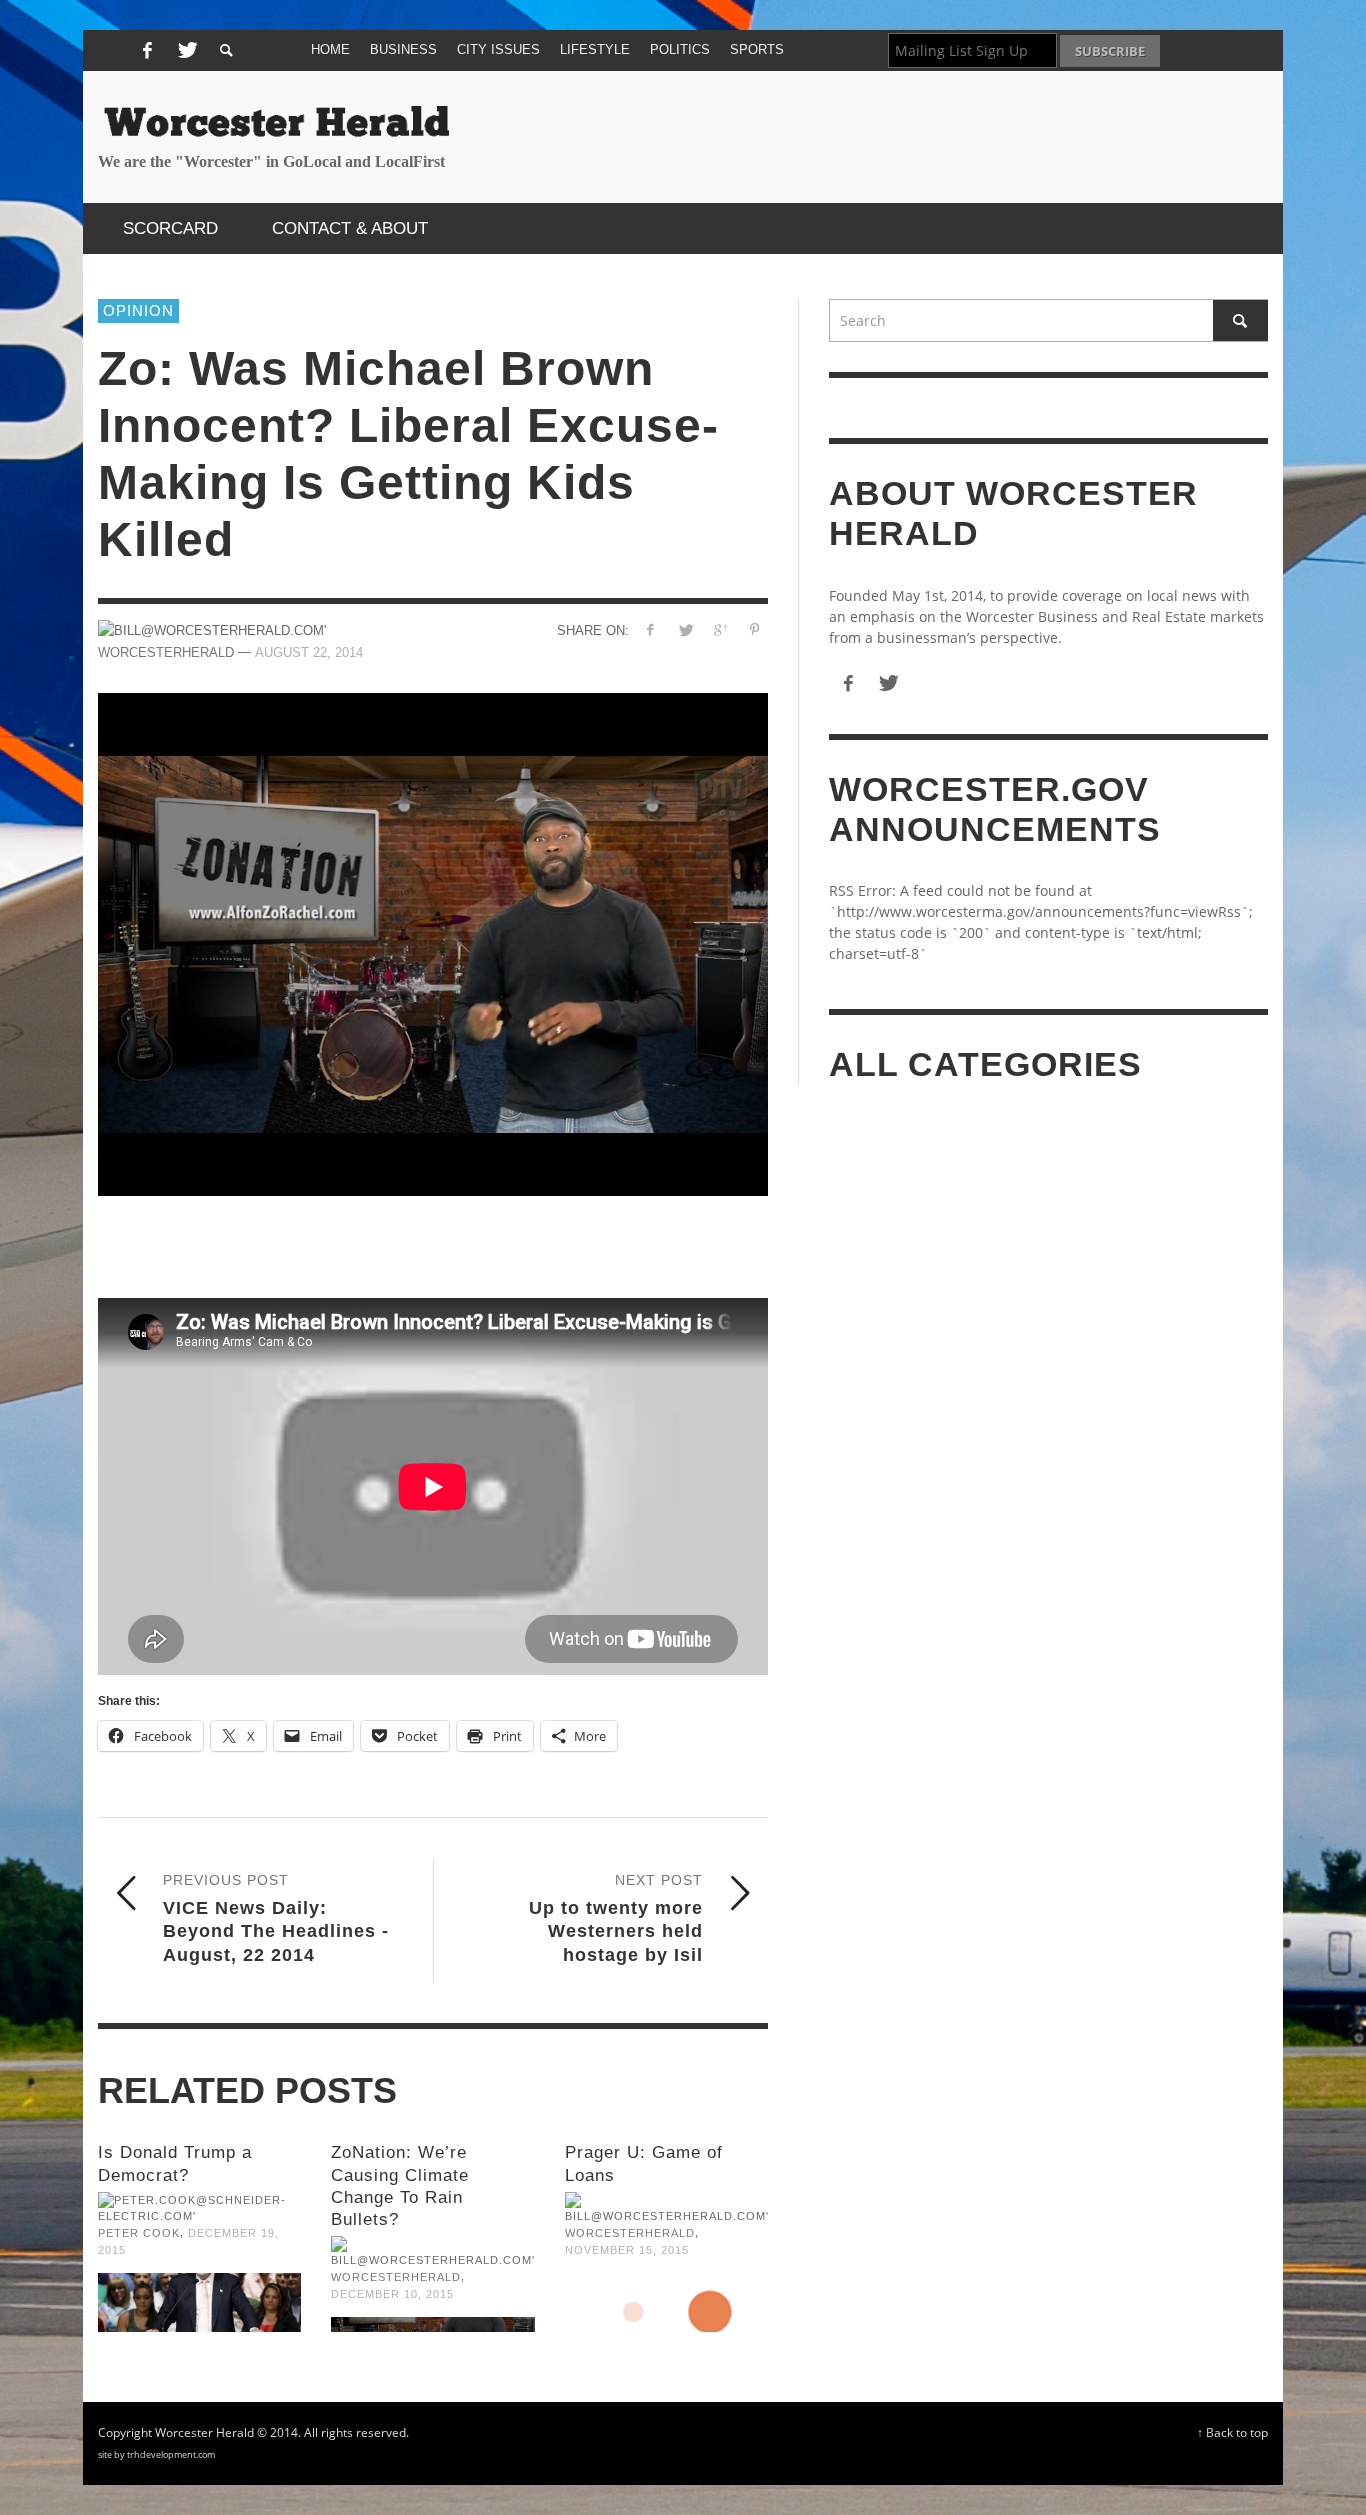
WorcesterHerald (396, 2277)
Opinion (138, 310)
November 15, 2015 (627, 2250)
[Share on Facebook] (650, 629)
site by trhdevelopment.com (156, 2454)
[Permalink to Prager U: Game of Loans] (666, 2303)
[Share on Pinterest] (754, 629)
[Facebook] (147, 51)
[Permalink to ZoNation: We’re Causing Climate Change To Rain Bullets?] (432, 2324)
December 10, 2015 (392, 2294)
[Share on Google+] (719, 629)
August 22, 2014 (309, 652)
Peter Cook (139, 2233)
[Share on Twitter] (685, 629)
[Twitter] (185, 51)
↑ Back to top (1232, 2432)
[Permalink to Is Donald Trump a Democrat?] (199, 2303)
